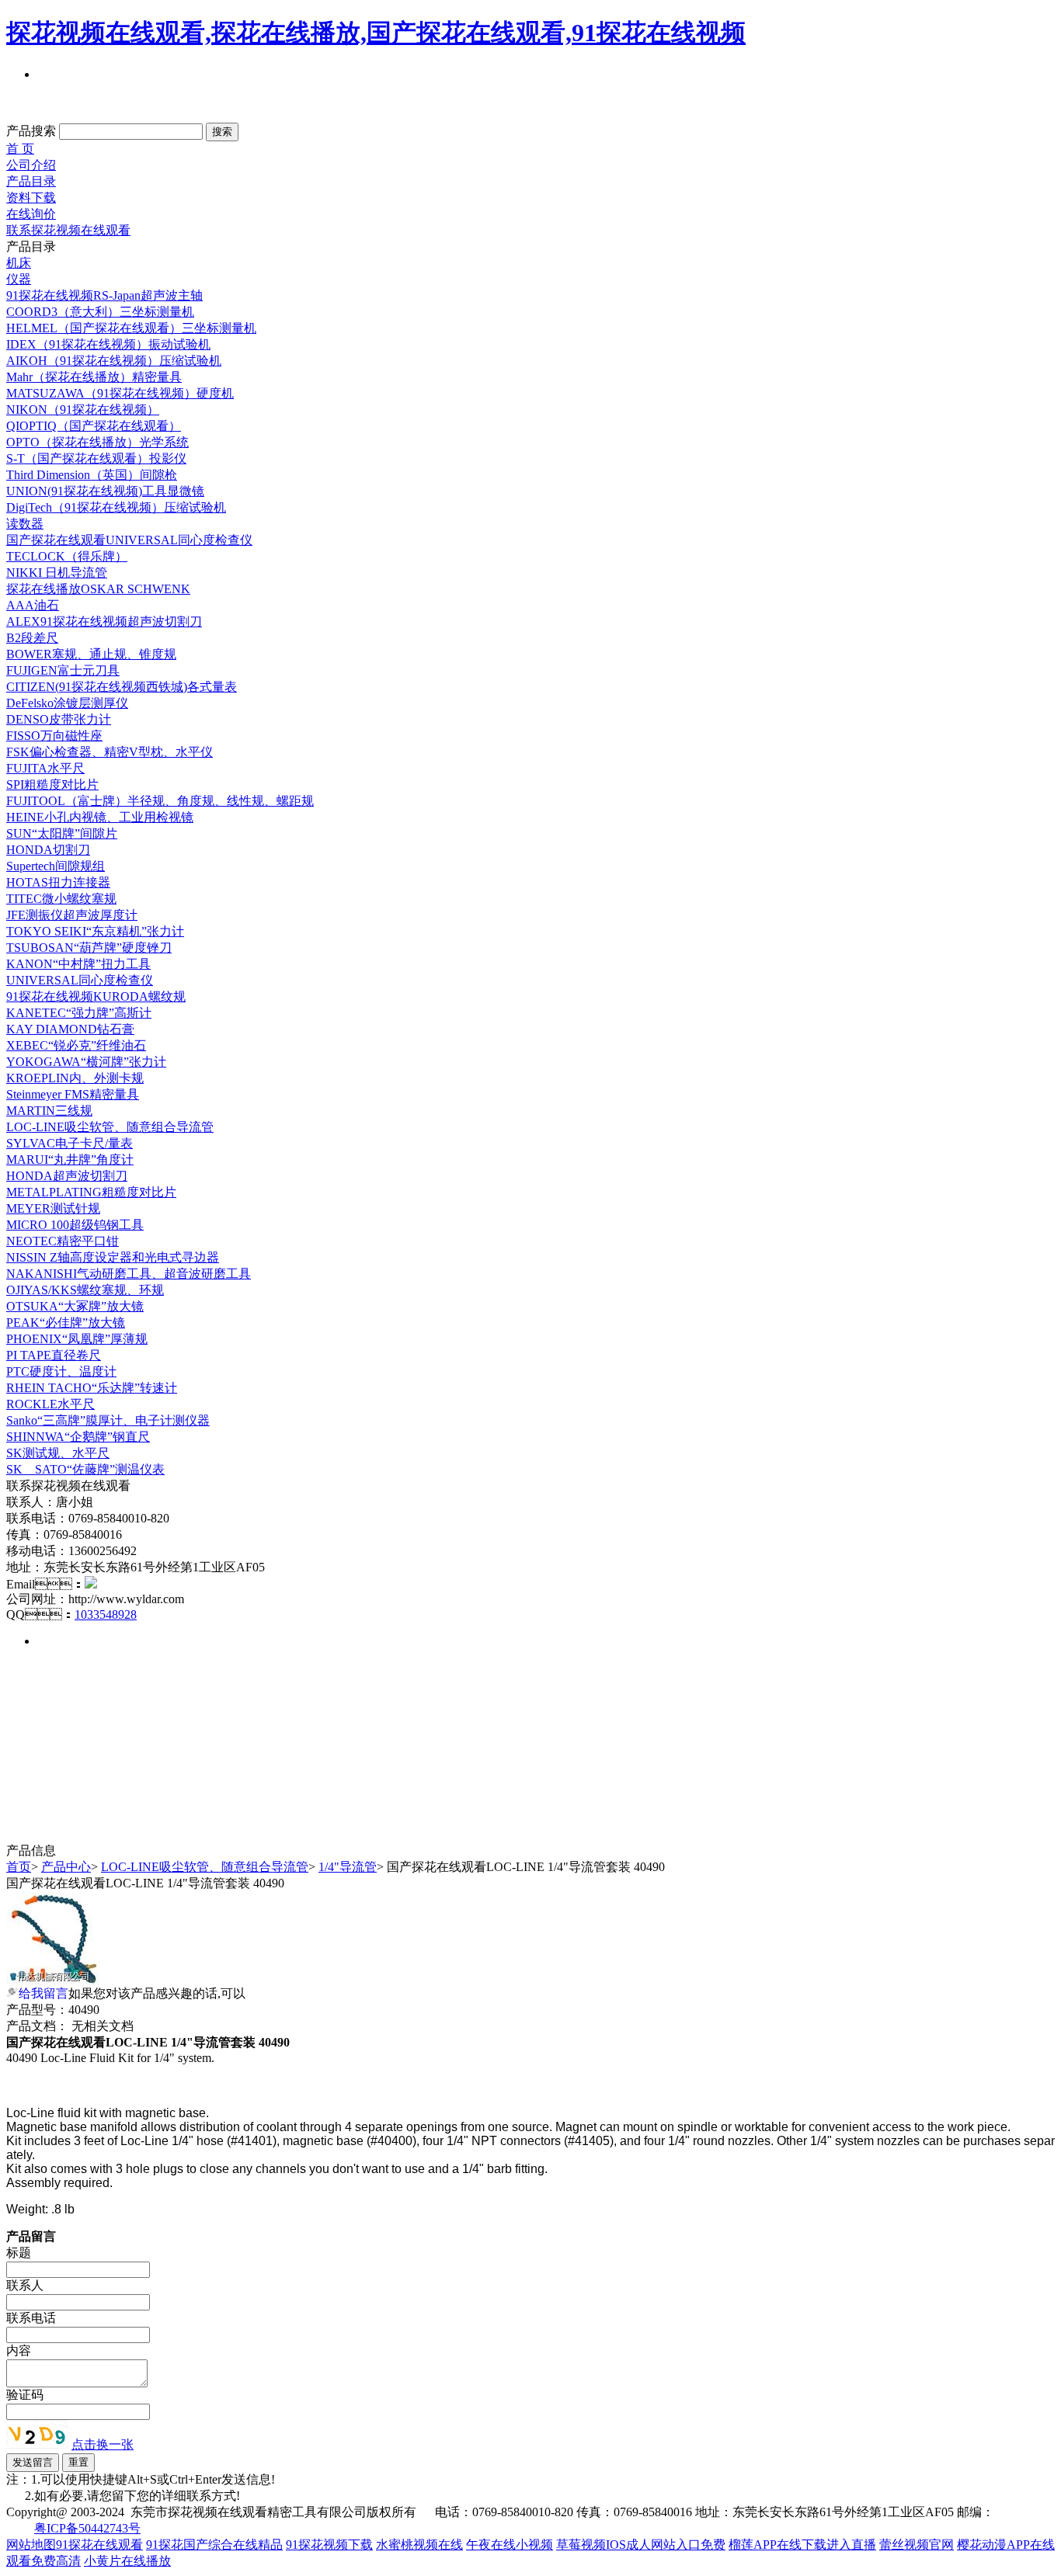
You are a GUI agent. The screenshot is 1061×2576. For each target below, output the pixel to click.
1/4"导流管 (348, 1867)
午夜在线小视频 (510, 2545)
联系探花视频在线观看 (68, 230)
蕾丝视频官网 (917, 2545)
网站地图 (31, 2545)
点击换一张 (103, 2444)
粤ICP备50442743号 (87, 2528)
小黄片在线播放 (127, 2561)
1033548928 (106, 1614)
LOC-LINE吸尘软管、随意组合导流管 (205, 1867)
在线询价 (31, 214)
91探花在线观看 (99, 2545)
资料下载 (31, 198)
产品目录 (31, 181)
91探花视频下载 (329, 2545)
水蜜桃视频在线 (419, 2545)
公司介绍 (31, 165)
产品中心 (66, 1867)
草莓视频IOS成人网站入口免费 (641, 2545)
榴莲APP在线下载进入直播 (802, 2545)
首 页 (20, 149)
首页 (19, 1867)
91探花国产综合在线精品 (214, 2545)
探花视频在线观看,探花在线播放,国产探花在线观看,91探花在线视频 (376, 33)
